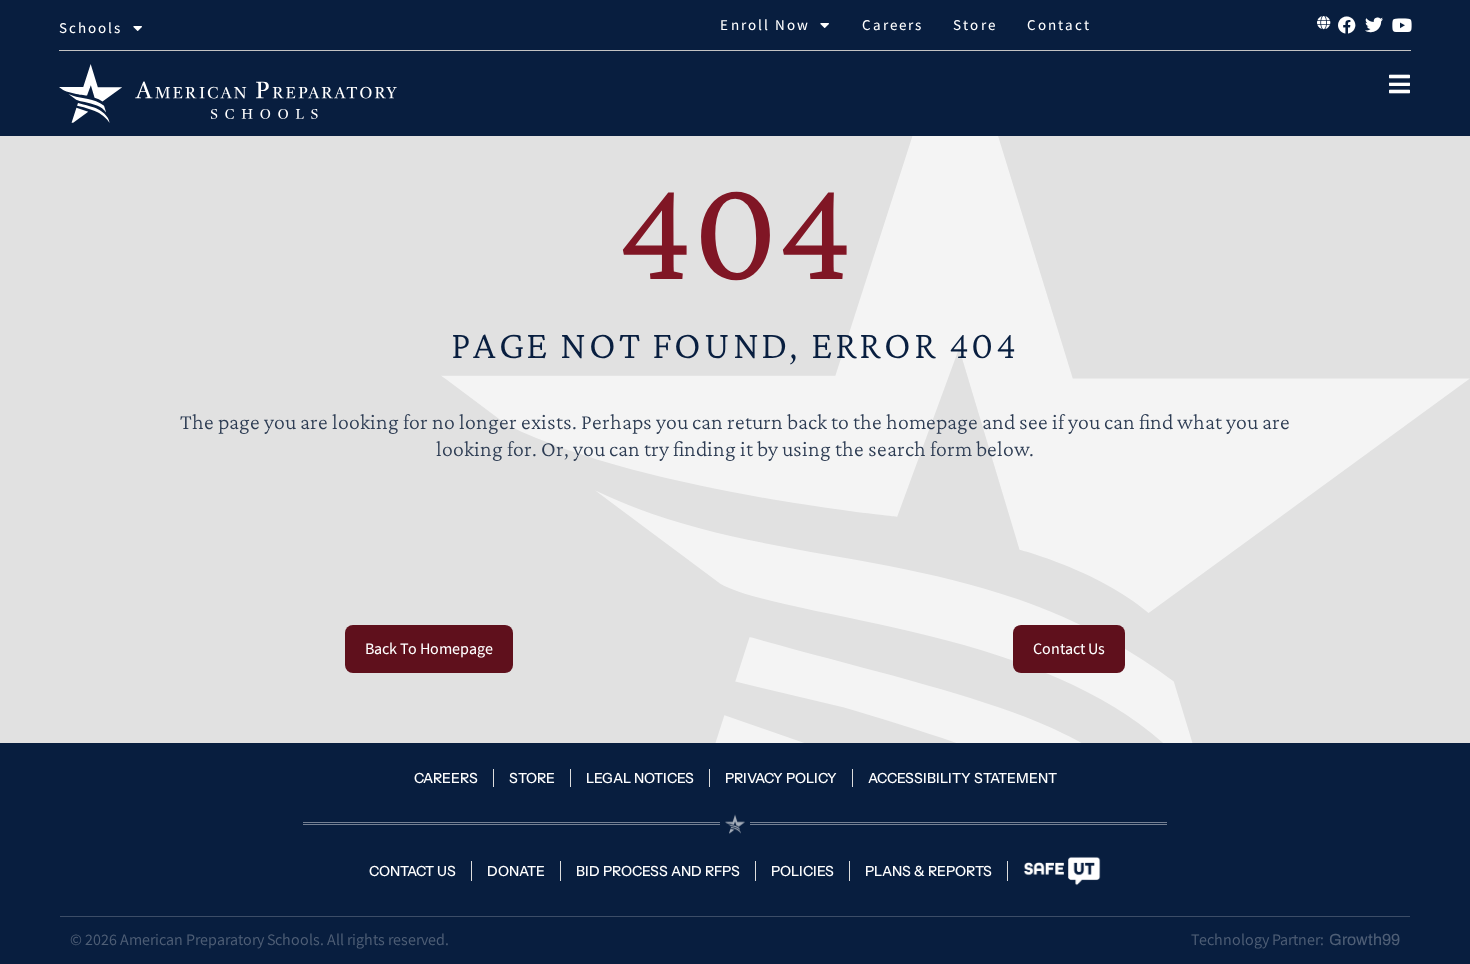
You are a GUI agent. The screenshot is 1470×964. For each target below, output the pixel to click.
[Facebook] (1346, 25)
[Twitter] (1374, 25)
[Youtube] (1402, 25)
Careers (893, 24)
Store (975, 24)
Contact (1059, 24)
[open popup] (1399, 84)
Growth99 (1364, 939)
